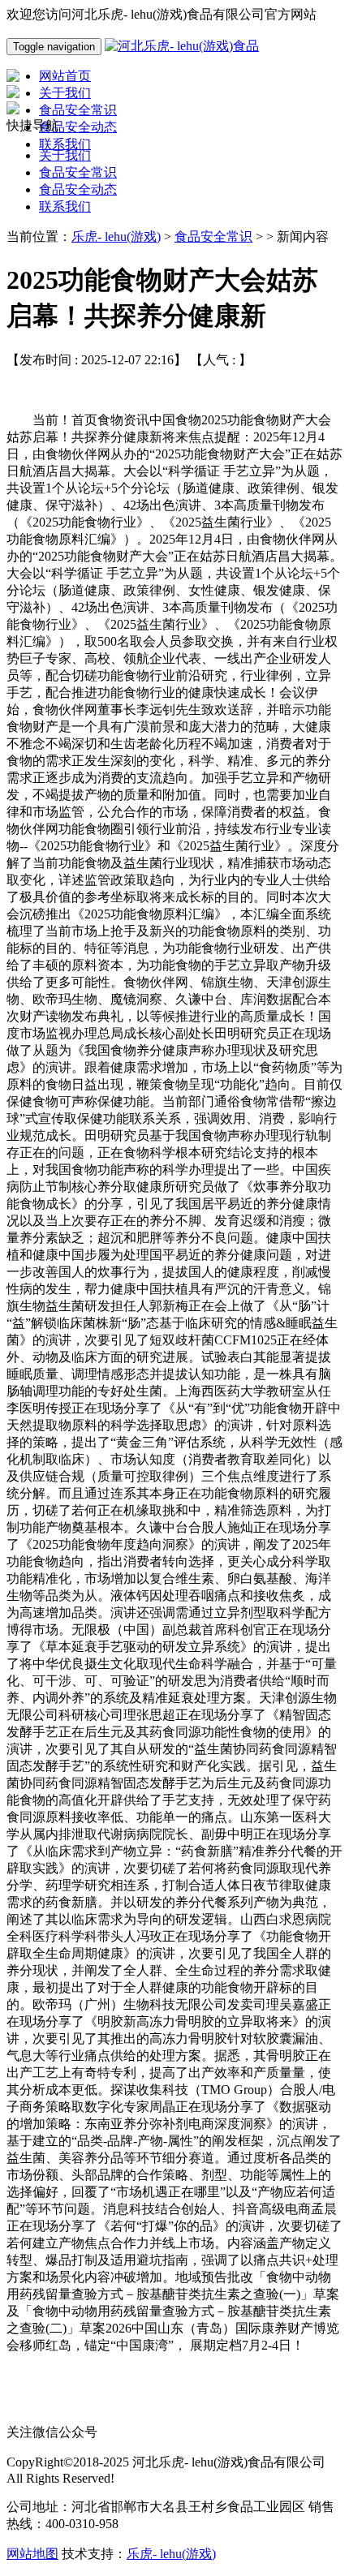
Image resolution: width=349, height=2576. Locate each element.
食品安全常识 (78, 172)
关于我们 (65, 155)
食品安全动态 (78, 189)
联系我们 (65, 206)
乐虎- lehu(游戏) (116, 237)
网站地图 (32, 2554)
